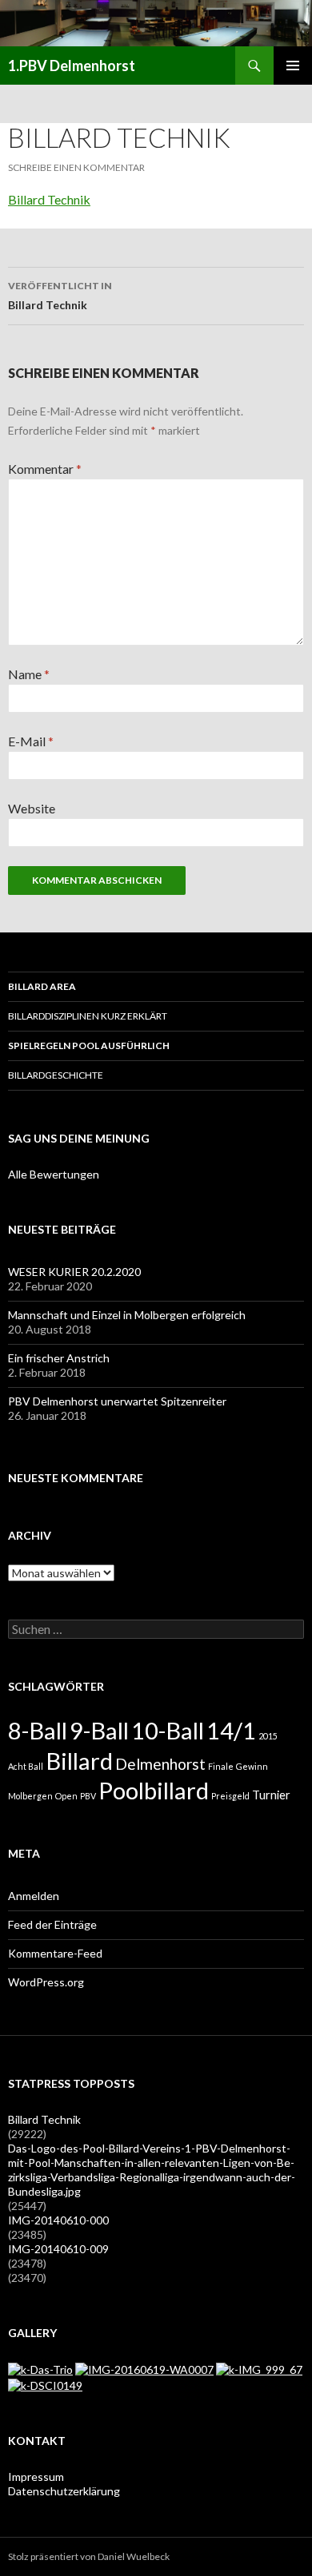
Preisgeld (230, 1796)
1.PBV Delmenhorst (72, 66)
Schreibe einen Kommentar (76, 167)
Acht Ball (26, 1766)
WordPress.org (46, 1982)
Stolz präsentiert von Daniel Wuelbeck (89, 2556)
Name (29, 674)
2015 (268, 1736)
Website (32, 808)
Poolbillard (154, 1790)
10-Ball (168, 1730)
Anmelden (34, 1896)
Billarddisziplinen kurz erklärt (88, 1016)
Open (66, 1796)
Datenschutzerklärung (64, 2491)
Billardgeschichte (56, 1075)
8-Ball (38, 1730)
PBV (88, 1796)
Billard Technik (49, 199)
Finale (221, 1766)
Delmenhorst (160, 1764)
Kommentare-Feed (55, 1953)
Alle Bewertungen (54, 1174)
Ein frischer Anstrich (59, 1358)
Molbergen (30, 1796)
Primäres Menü (293, 66)
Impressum (36, 2477)
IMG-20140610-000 (58, 2220)
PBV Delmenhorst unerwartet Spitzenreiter (117, 1401)
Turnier (271, 1795)
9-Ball (99, 1730)
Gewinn (252, 1766)
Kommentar (45, 469)
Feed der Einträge (52, 1924)
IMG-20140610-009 (58, 2249)
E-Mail (31, 741)
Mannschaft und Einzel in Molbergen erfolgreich (127, 1315)
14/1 (231, 1730)
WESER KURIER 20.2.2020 (74, 1272)
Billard (79, 1761)
